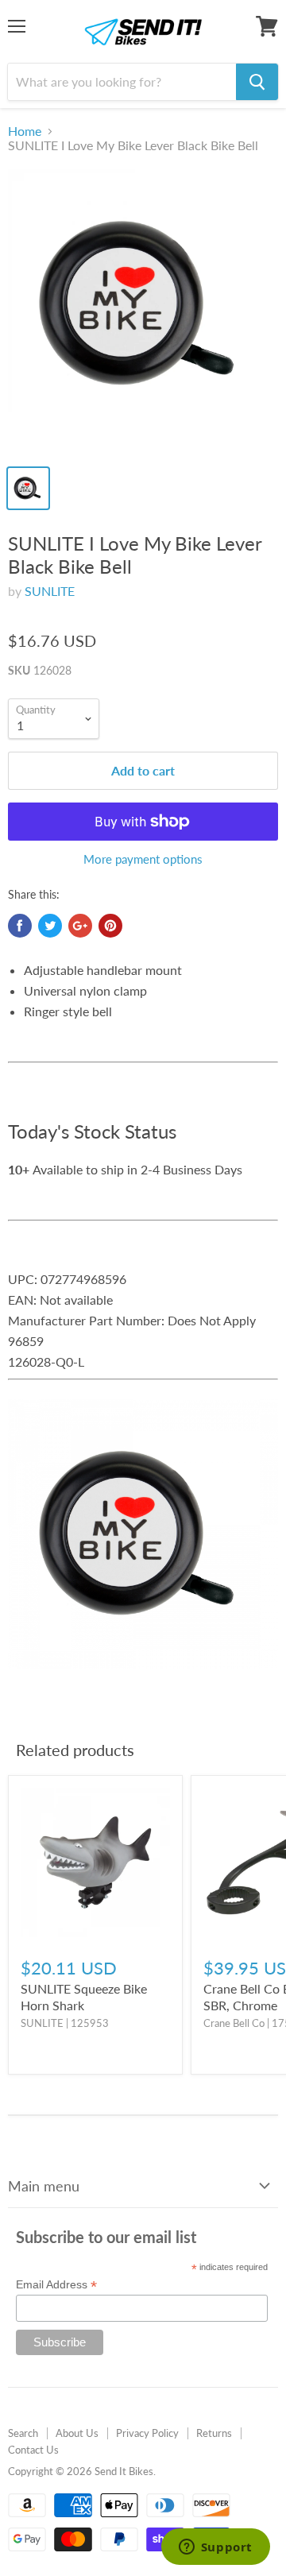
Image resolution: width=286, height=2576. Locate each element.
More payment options (143, 859)
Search (23, 2433)
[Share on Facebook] (20, 926)
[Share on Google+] (80, 926)
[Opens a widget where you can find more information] (215, 2548)
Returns (214, 2433)
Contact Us (33, 2450)
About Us (77, 2433)
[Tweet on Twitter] (50, 926)
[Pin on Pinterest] (110, 926)
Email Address (56, 2285)
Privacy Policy (147, 2433)
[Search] (257, 82)
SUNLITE (50, 591)
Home (25, 131)
